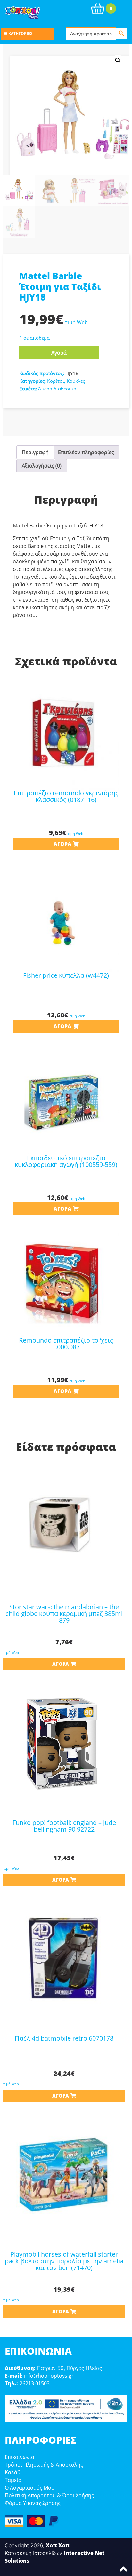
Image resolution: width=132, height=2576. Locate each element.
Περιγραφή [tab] (35, 452)
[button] (118, 60)
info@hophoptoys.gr (49, 2376)
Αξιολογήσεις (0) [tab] (42, 466)
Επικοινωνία (20, 2457)
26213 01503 (35, 2383)
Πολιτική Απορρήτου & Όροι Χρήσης (49, 2495)
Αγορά (59, 353)
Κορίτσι (56, 381)
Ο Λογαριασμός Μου (30, 2488)
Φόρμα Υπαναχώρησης (33, 2503)
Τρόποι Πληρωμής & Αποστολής (44, 2465)
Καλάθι (13, 2472)
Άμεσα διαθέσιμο (57, 389)
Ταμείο (13, 2480)
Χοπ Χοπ (58, 2545)
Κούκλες (76, 381)
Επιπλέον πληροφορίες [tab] (86, 452)
